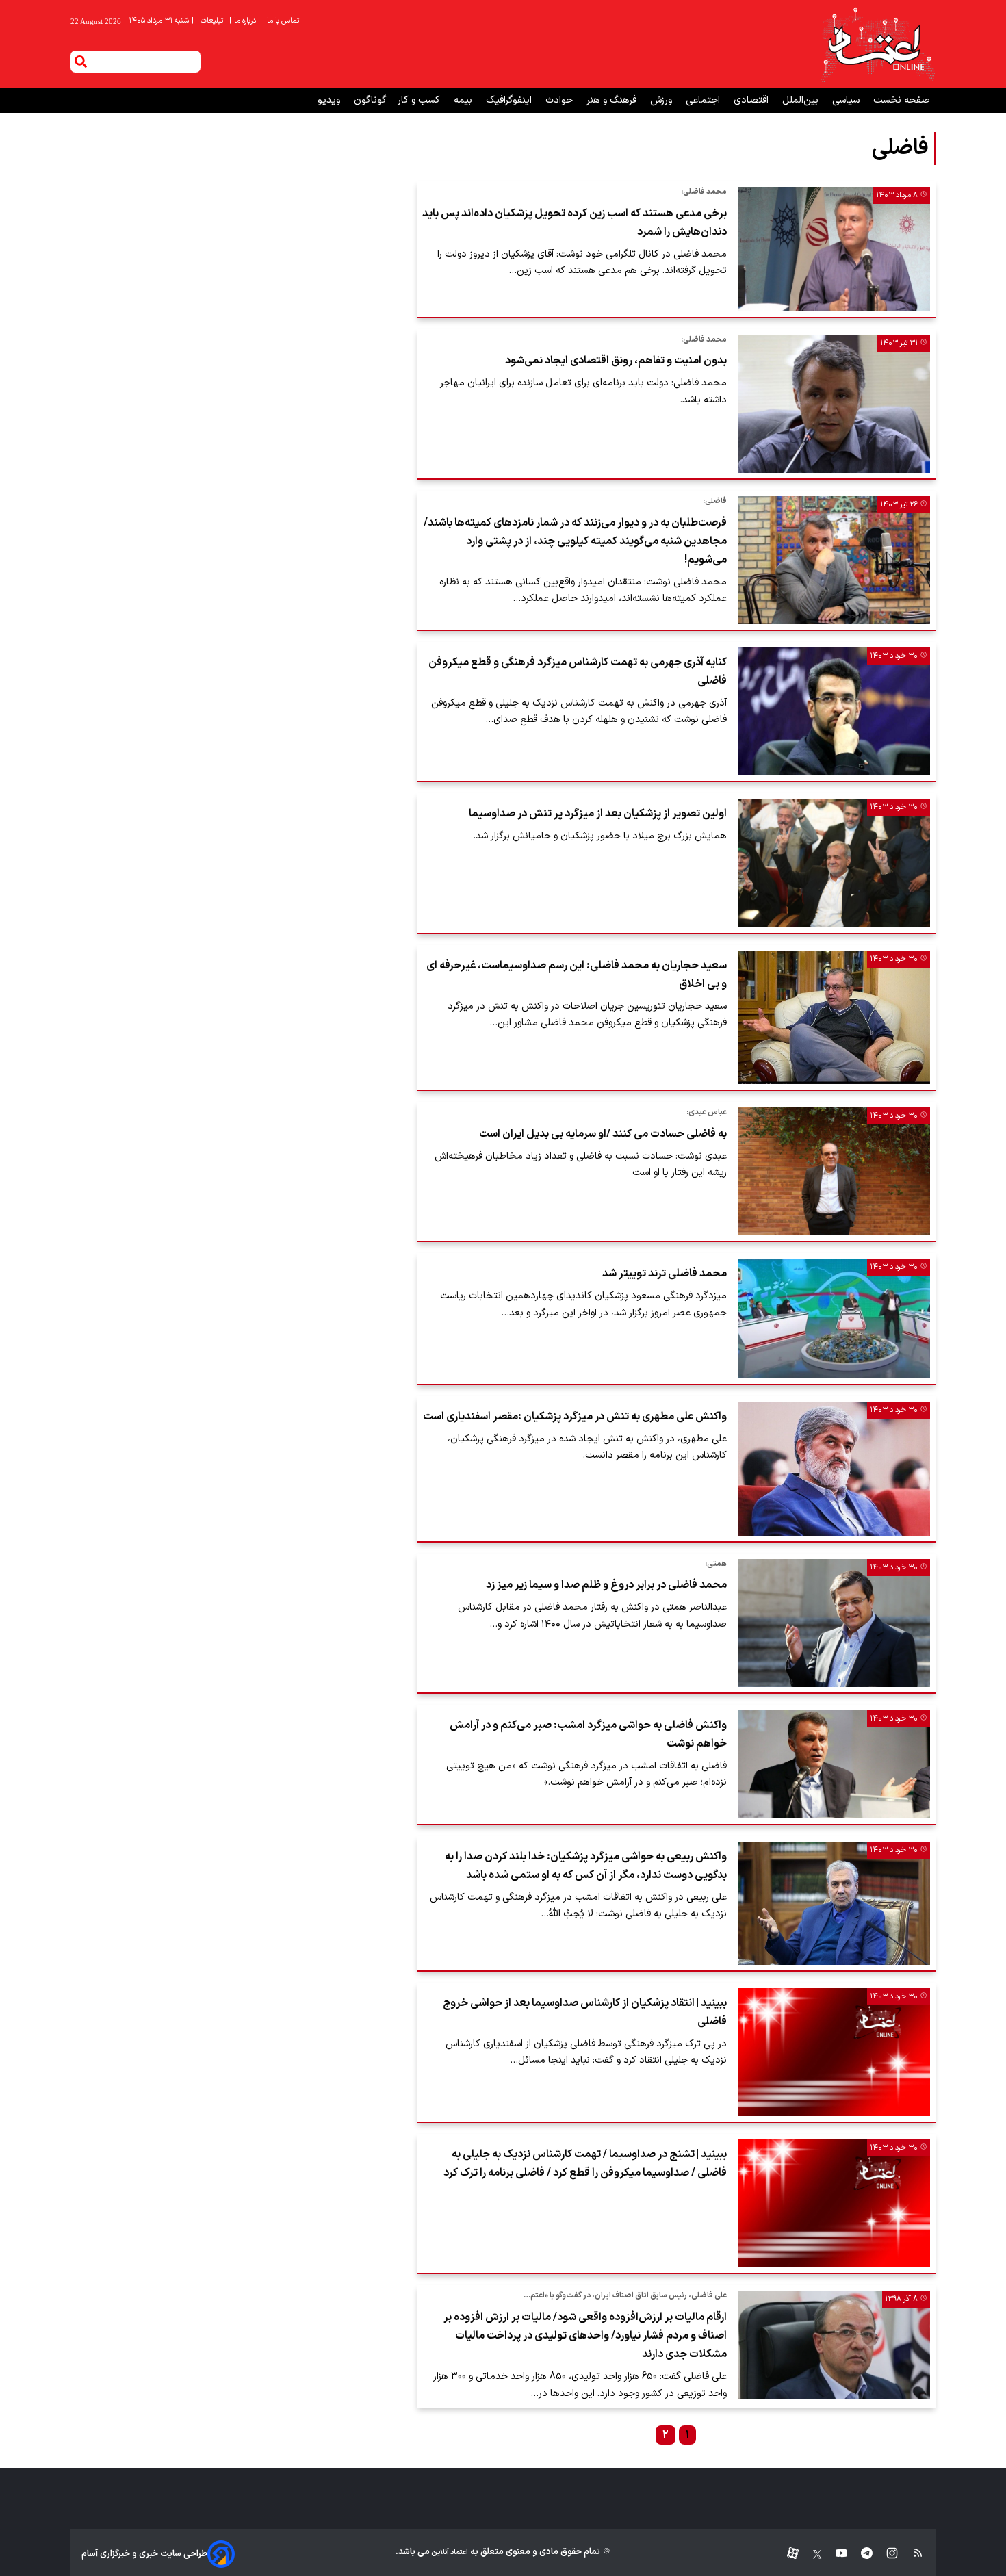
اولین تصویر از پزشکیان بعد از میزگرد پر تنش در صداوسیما (598, 814)
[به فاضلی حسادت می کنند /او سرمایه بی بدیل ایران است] (834, 1171)
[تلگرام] (860, 2554)
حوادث (560, 100)
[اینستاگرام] (885, 2554)
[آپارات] (787, 2554)
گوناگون (370, 100)
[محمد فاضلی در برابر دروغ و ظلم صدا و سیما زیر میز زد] (834, 1623)
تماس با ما (282, 21)
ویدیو (330, 100)
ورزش (662, 100)
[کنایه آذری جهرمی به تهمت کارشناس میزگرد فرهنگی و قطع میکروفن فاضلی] (834, 711)
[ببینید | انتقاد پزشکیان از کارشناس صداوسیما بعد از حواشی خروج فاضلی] (834, 2052)
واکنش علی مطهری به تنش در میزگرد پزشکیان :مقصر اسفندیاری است (575, 1417)
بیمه (464, 100)
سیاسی (847, 100)
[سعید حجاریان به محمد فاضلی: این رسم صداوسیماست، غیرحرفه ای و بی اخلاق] (834, 1018)
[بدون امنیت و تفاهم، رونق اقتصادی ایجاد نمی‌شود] (834, 404)
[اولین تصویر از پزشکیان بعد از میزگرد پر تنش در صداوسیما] (834, 863)
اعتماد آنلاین (449, 2552)
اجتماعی (704, 100)
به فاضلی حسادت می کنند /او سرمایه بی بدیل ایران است (603, 1134)
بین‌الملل (802, 100)
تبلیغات (213, 21)
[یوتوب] (835, 2554)
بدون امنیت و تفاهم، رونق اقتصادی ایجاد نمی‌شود (616, 361)
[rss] (911, 2554)
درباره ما (244, 21)
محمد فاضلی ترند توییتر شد (665, 1274)
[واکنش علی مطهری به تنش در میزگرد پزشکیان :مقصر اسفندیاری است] (834, 1469)
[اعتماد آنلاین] (877, 44)
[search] (81, 62)
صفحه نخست (902, 100)
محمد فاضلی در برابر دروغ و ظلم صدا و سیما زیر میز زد (606, 1585)
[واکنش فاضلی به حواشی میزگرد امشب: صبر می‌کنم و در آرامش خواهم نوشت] (834, 1764)
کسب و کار (420, 100)
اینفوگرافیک (510, 100)
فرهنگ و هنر (613, 100)
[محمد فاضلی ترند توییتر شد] (834, 1318)
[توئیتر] (810, 2554)
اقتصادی (752, 100)
